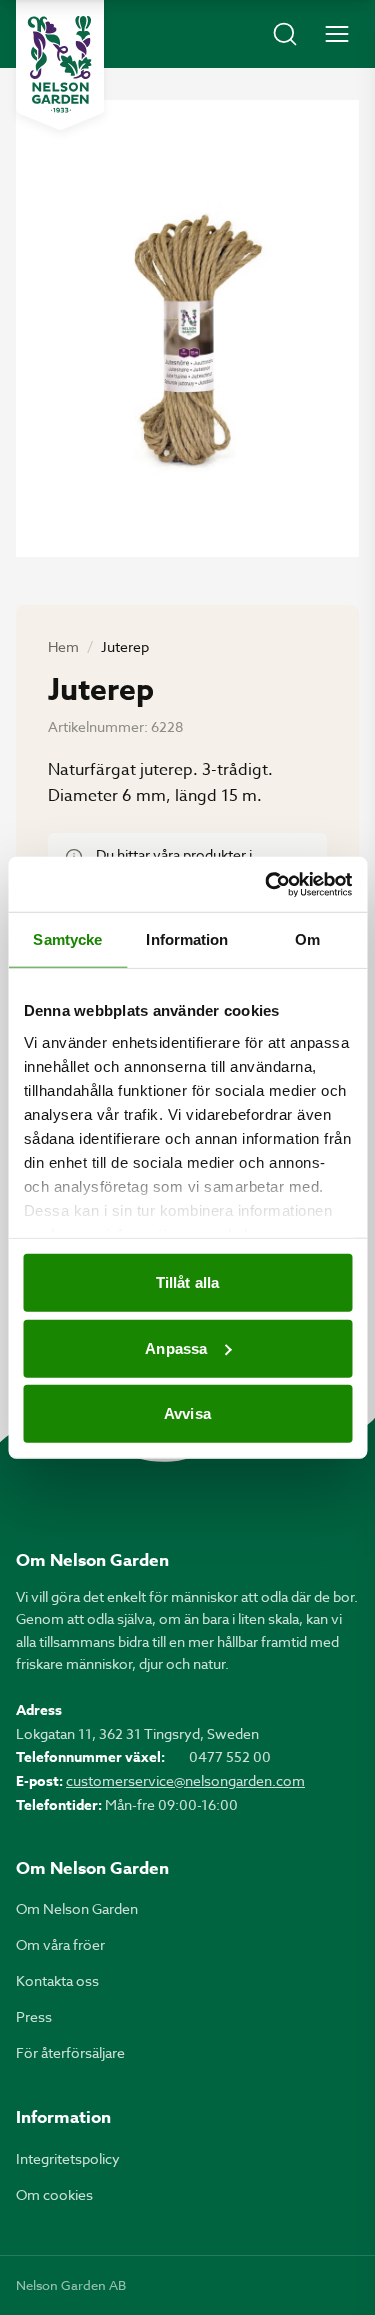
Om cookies (54, 2194)
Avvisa (187, 1413)
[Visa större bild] (187, 328)
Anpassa (176, 1347)
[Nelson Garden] (60, 65)
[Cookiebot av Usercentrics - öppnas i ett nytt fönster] (267, 884)
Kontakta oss (57, 1980)
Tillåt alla (187, 1282)
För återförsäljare (70, 2052)
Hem (63, 646)
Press (34, 2016)
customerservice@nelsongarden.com (185, 1780)
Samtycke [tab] (67, 939)
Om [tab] (307, 939)
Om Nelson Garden (77, 1908)
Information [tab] (187, 939)
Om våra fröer (60, 1944)
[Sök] (285, 34)
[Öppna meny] (337, 34)
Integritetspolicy (68, 2158)
